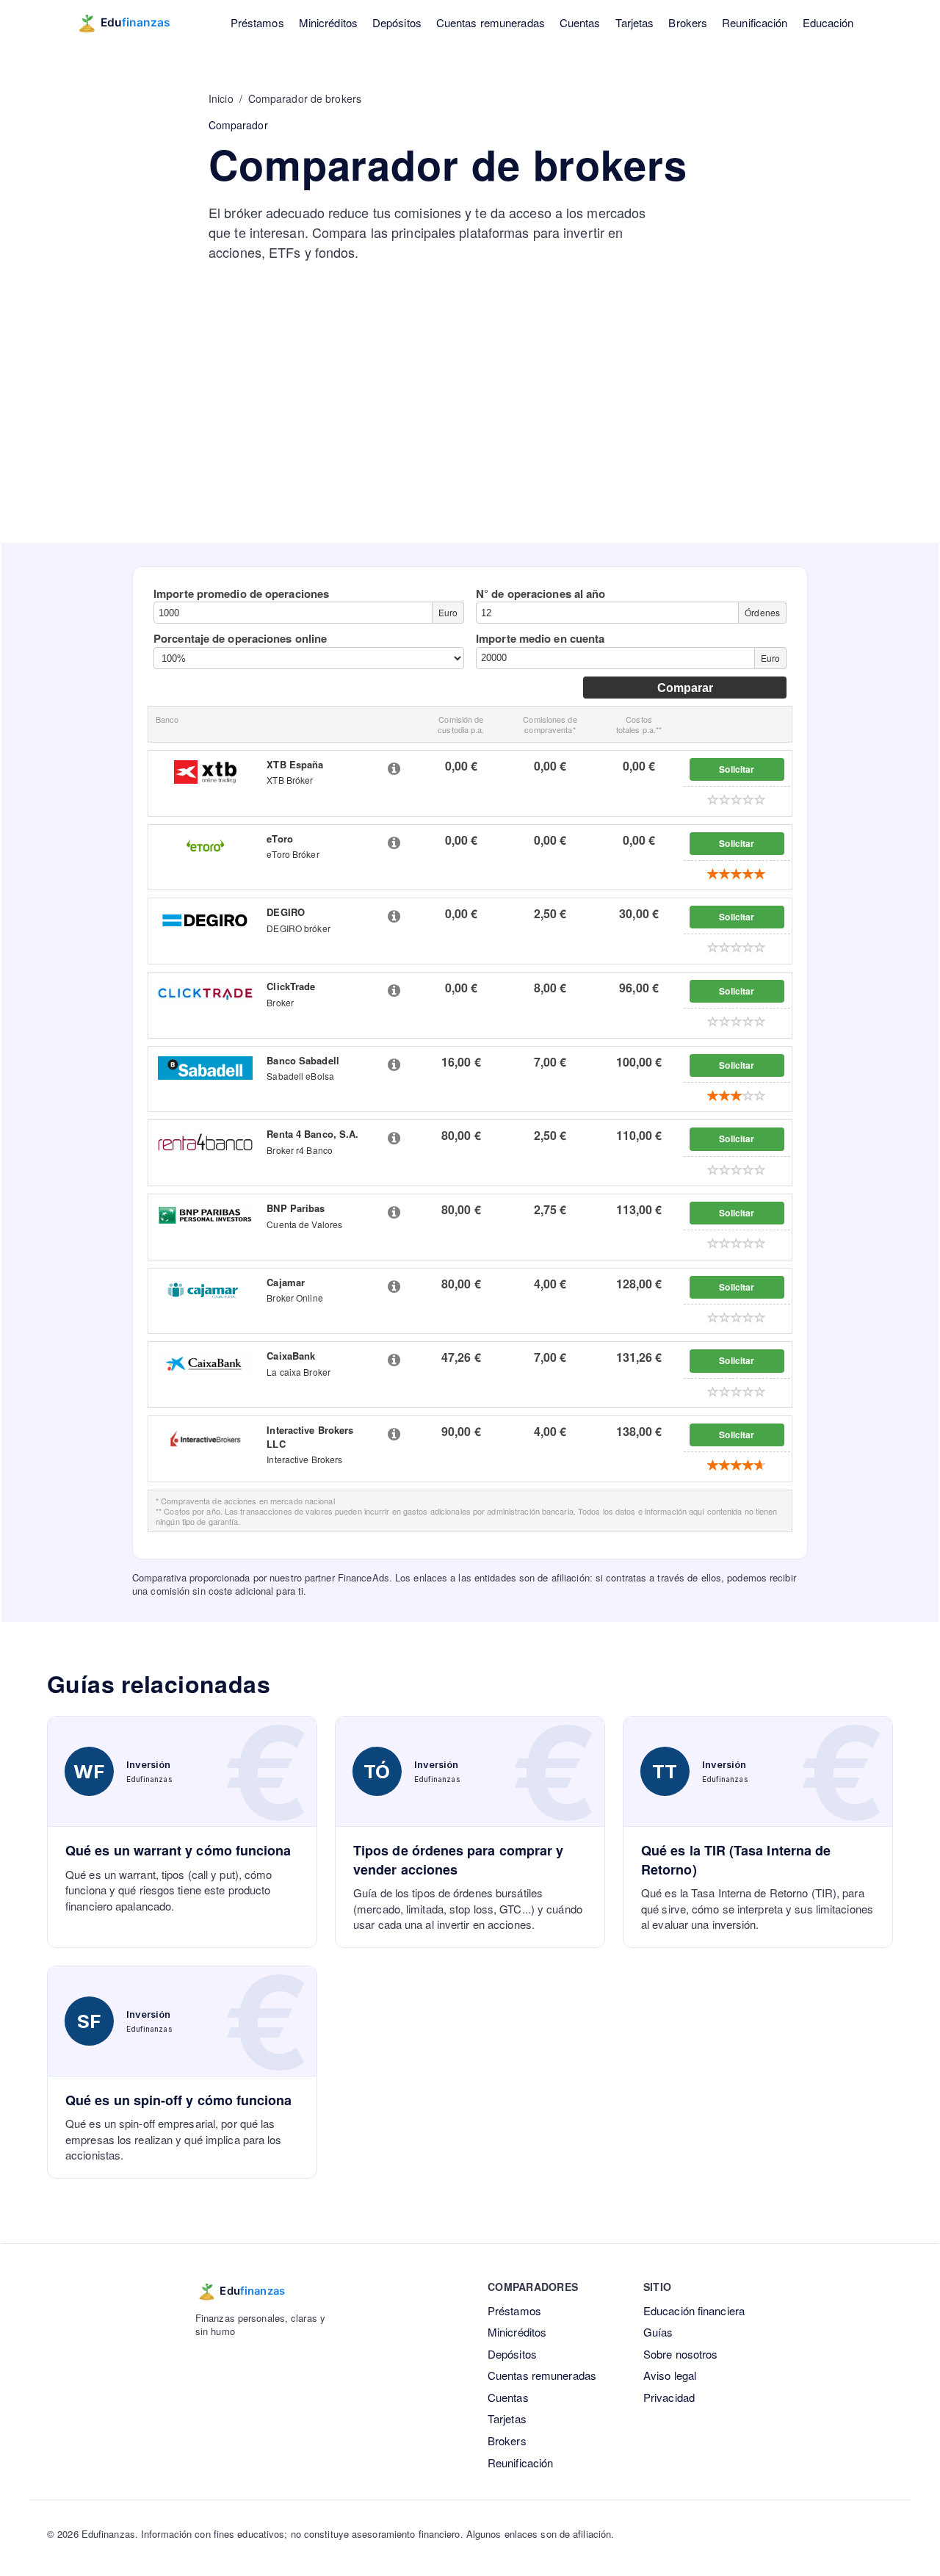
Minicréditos (328, 22)
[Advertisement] (470, 433)
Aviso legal (670, 2375)
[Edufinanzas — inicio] (133, 23)
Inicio (221, 98)
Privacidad (669, 2397)
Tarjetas (635, 22)
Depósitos (397, 22)
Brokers (688, 22)
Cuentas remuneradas (491, 22)
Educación (828, 22)
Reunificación (755, 22)
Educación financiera (694, 2310)
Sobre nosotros (680, 2354)
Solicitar (737, 769)
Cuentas (580, 22)
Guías (658, 2332)
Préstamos (257, 22)
